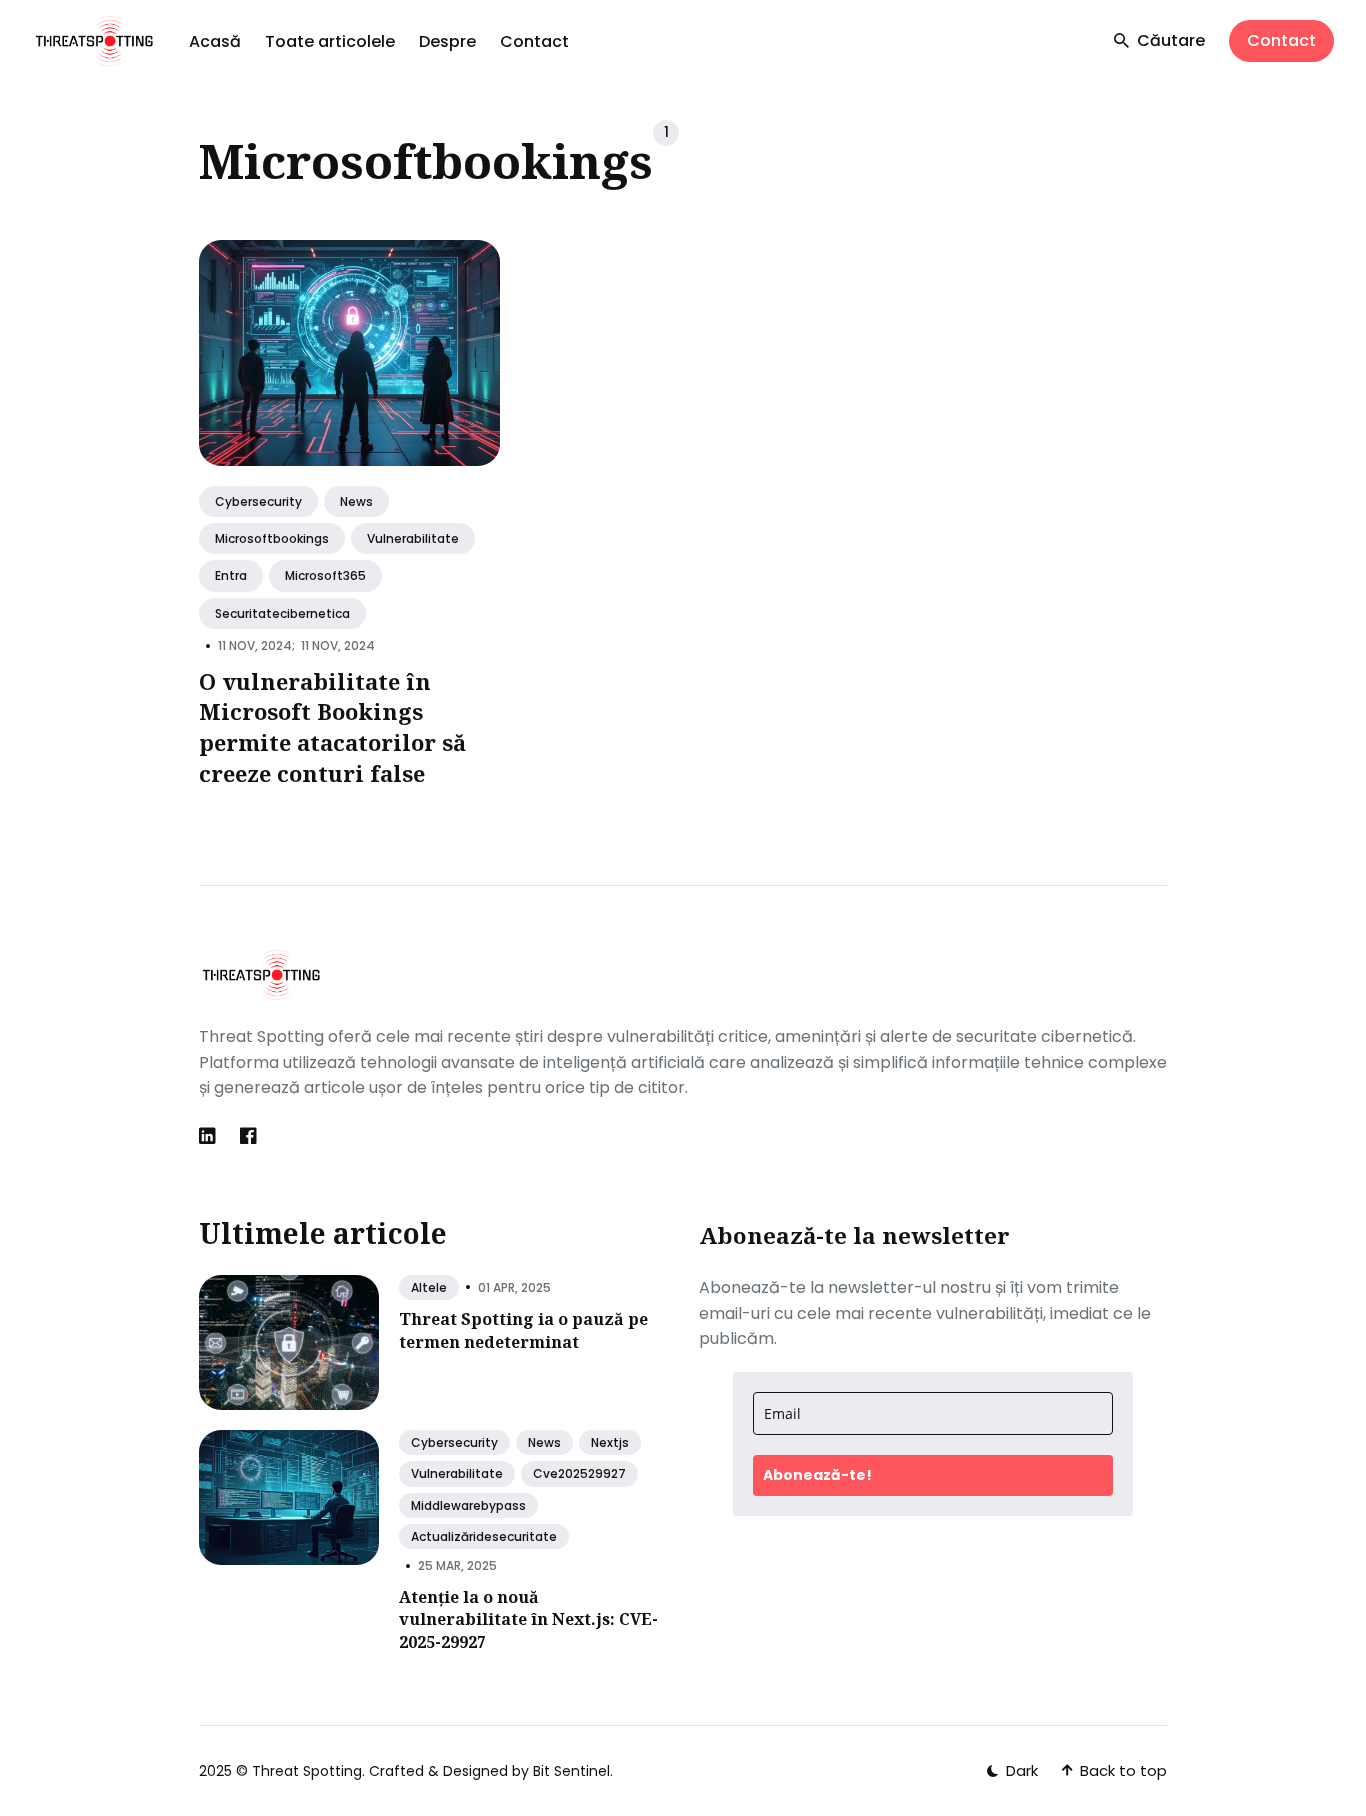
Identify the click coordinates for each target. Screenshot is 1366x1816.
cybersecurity (258, 501)
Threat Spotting (307, 1771)
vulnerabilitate (413, 539)
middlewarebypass (468, 1505)
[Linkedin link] (209, 1136)
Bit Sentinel (571, 1771)
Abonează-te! (817, 1475)
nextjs (610, 1442)
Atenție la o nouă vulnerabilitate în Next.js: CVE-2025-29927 (528, 1619)
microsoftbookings (272, 539)
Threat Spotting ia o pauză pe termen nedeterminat (523, 1330)
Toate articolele (330, 41)
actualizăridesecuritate (484, 1536)
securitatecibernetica (282, 613)
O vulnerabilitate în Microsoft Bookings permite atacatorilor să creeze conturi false (332, 727)
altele (429, 1287)
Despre (447, 41)
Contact (534, 41)
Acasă (215, 41)
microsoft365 (325, 576)
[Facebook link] (248, 1136)
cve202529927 (579, 1473)
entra (231, 576)
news (356, 501)
